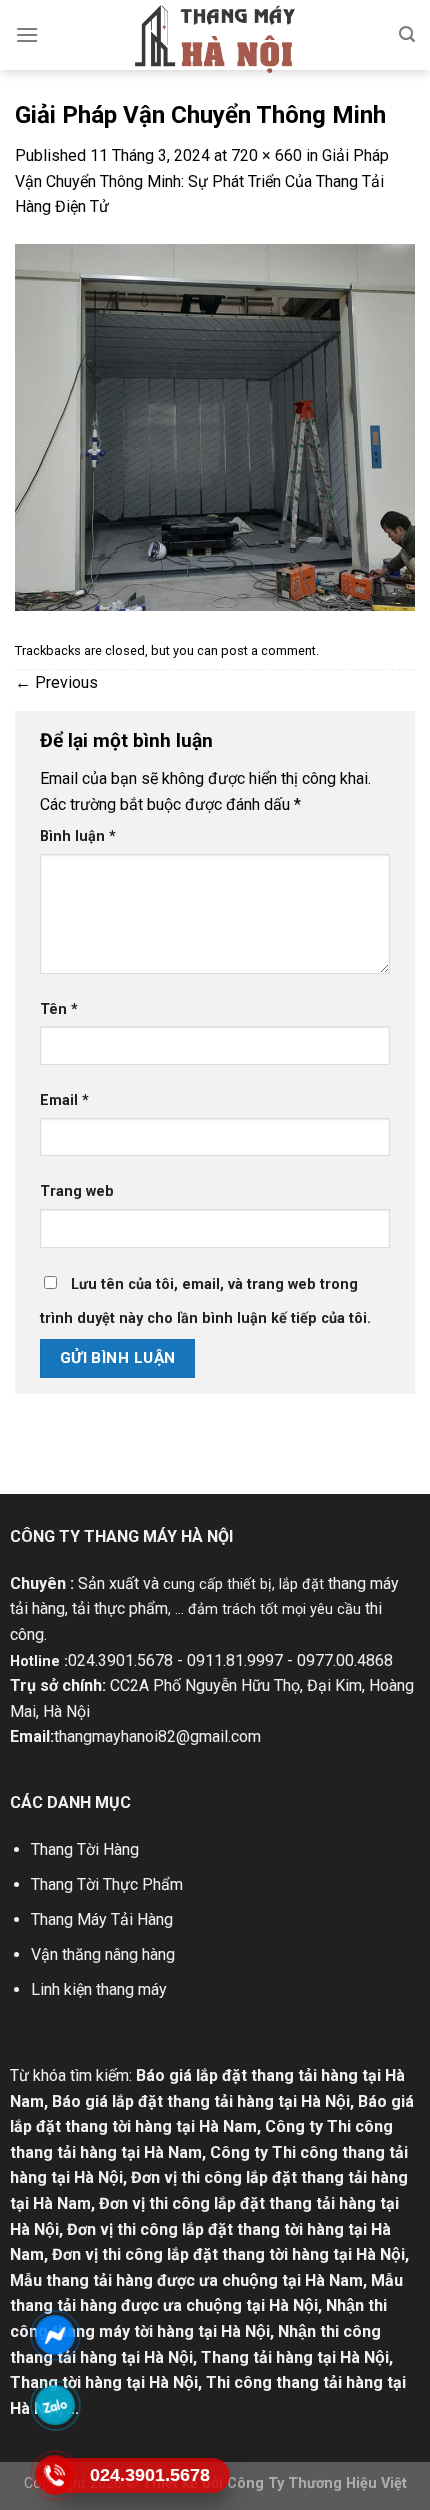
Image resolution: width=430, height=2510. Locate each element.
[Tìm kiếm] (407, 34)
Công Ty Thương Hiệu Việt (317, 2483)
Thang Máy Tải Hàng (102, 1919)
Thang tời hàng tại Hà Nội (104, 2382)
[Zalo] (55, 2404)
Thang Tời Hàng (85, 1849)
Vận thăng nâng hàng (103, 1954)
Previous (56, 682)
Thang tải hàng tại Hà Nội (295, 2357)
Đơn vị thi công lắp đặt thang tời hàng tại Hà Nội (228, 2254)
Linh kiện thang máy (99, 1989)
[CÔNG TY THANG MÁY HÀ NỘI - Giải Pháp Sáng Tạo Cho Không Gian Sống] (215, 39)
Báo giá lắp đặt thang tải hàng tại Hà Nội (201, 2101)
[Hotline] (55, 2474)
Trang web (77, 1191)
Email (64, 1100)
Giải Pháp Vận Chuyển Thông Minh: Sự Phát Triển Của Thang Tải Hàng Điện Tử (202, 181)
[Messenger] (55, 2334)
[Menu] (27, 34)
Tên (59, 1009)
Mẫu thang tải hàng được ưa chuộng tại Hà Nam (186, 2280)
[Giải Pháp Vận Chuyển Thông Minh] (215, 426)
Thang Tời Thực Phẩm (107, 1884)
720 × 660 (266, 155)
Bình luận (78, 836)
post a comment (268, 650)
